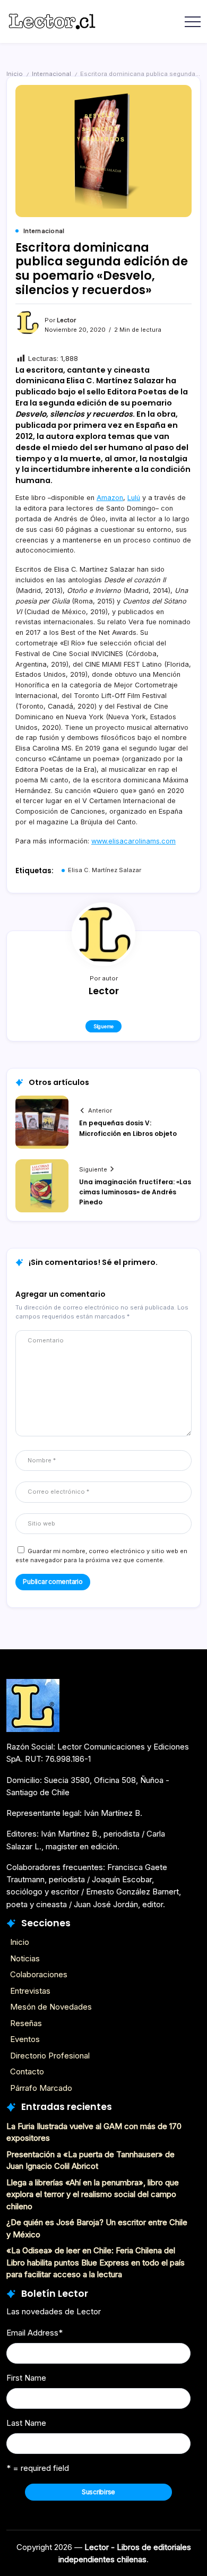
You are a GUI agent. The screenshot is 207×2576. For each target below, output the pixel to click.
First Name (26, 2378)
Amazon (110, 498)
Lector (66, 320)
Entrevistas (30, 1991)
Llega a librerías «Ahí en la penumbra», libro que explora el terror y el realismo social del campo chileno (93, 2194)
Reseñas (26, 2023)
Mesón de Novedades (51, 2007)
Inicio (15, 74)
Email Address (34, 2333)
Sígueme (103, 1026)
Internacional (51, 74)
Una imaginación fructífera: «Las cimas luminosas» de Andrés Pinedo (135, 1192)
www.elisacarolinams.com (133, 841)
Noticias (25, 1958)
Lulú (134, 498)
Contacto (27, 2071)
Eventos (25, 2039)
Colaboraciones (39, 1974)
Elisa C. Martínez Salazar (105, 870)
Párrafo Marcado (41, 2088)
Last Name (26, 2423)
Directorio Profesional (50, 2056)
